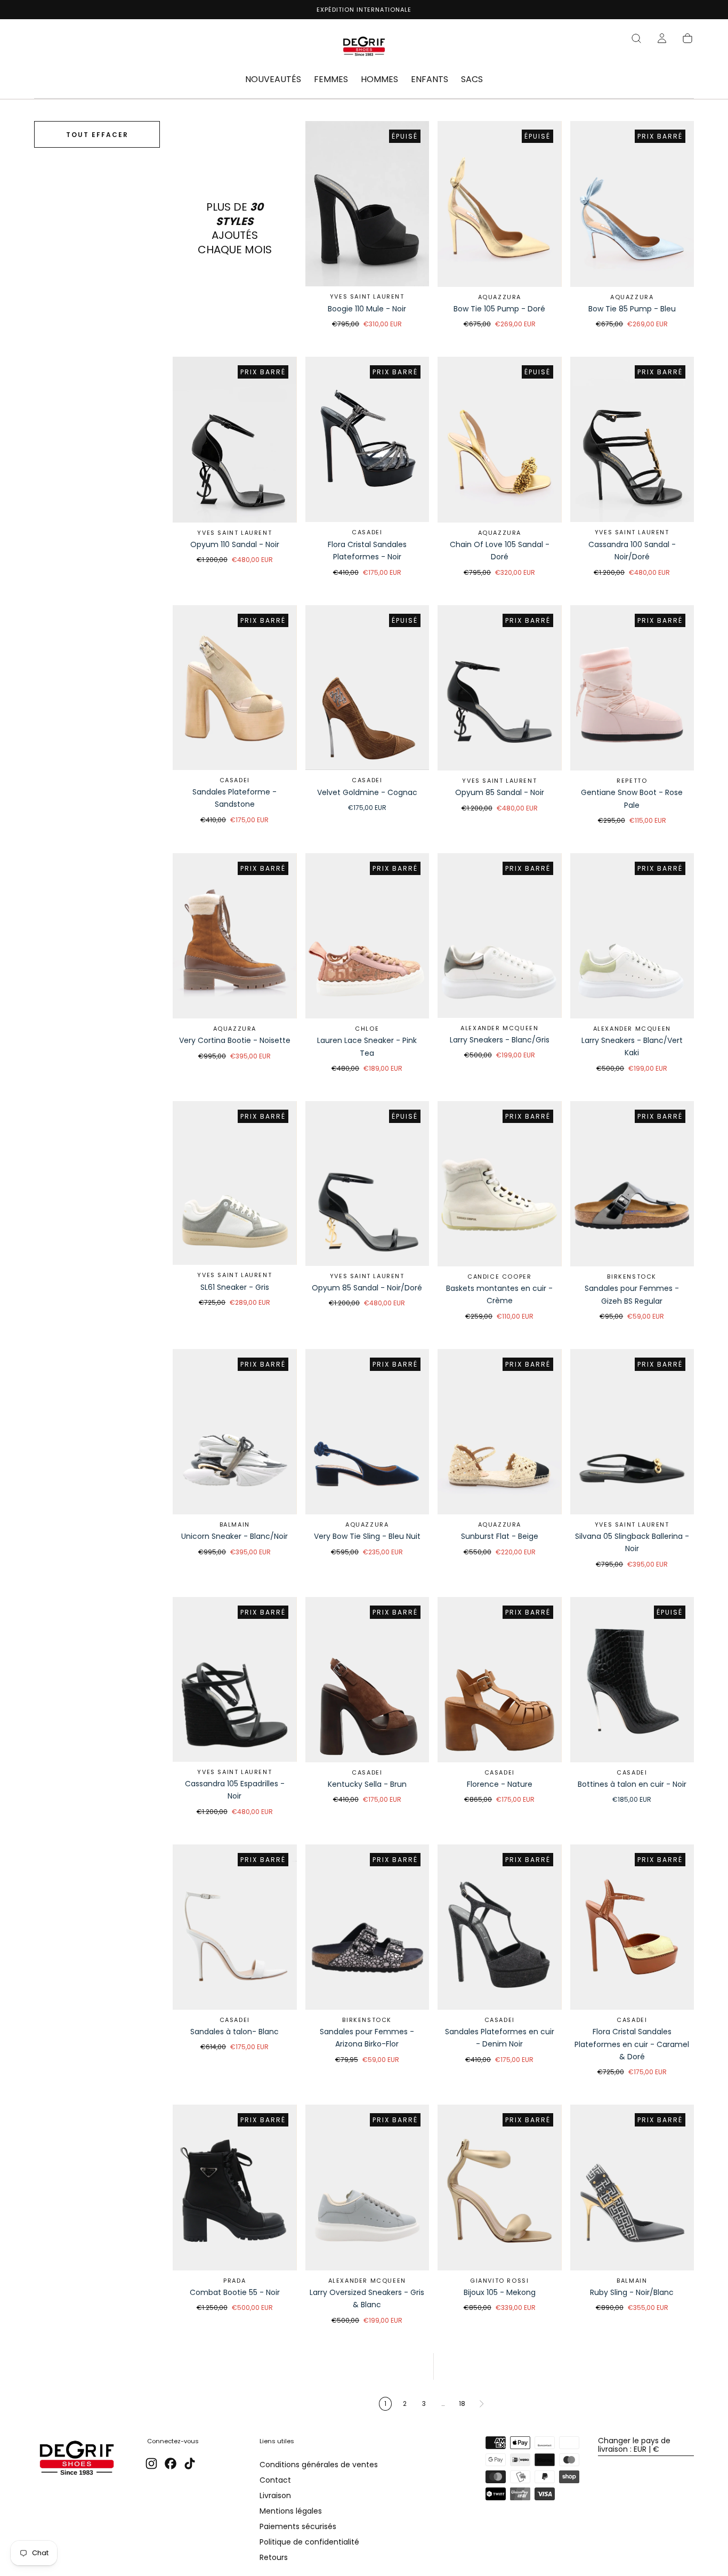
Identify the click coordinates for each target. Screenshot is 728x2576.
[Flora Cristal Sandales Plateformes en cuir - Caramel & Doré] (632, 1927)
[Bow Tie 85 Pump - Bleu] (632, 204)
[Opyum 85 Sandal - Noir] (500, 688)
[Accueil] (364, 48)
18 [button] (462, 2404)
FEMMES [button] (331, 80)
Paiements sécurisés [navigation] (298, 2526)
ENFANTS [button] (430, 80)
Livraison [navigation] (275, 2495)
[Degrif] (77, 2459)
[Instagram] (151, 2463)
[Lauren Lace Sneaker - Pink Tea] (367, 936)
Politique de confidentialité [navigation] (309, 2542)
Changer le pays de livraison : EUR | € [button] (634, 2445)
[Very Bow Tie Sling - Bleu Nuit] (367, 1432)
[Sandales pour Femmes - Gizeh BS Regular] (632, 1184)
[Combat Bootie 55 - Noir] (235, 2187)
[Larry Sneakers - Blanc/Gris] (500, 936)
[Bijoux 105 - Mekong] (500, 2187)
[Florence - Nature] (500, 1680)
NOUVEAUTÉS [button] (273, 80)
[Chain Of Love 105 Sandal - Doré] (500, 439)
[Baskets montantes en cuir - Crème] (500, 1184)
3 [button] (424, 2404)
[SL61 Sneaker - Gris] (235, 1183)
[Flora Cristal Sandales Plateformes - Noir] (367, 439)
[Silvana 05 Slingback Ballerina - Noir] (632, 1432)
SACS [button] (472, 80)
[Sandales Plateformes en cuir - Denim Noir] (500, 1927)
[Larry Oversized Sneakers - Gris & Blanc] (367, 2187)
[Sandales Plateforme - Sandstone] (235, 688)
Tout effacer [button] (97, 135)
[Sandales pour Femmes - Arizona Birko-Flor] (367, 1927)
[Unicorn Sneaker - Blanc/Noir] (235, 1432)
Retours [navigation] (274, 2557)
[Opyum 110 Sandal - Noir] (235, 439)
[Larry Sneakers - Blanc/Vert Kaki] (632, 936)
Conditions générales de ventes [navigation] (319, 2465)
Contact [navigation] (275, 2480)
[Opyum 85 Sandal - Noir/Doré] (367, 1183)
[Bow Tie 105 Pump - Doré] (500, 204)
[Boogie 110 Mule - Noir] (367, 204)
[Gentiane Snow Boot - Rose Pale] (632, 688)
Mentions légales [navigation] (291, 2511)
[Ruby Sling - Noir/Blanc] (632, 2187)
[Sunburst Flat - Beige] (500, 1432)
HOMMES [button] (379, 80)
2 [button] (405, 2404)
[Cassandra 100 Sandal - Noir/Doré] (632, 439)
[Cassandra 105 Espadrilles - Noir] (235, 1679)
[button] (636, 38)
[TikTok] (190, 2463)
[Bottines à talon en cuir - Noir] (632, 1680)
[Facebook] (171, 2463)
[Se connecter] (662, 38)
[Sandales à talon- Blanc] (235, 1927)
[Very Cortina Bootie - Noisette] (235, 936)
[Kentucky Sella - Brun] (367, 1680)
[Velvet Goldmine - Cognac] (367, 688)
